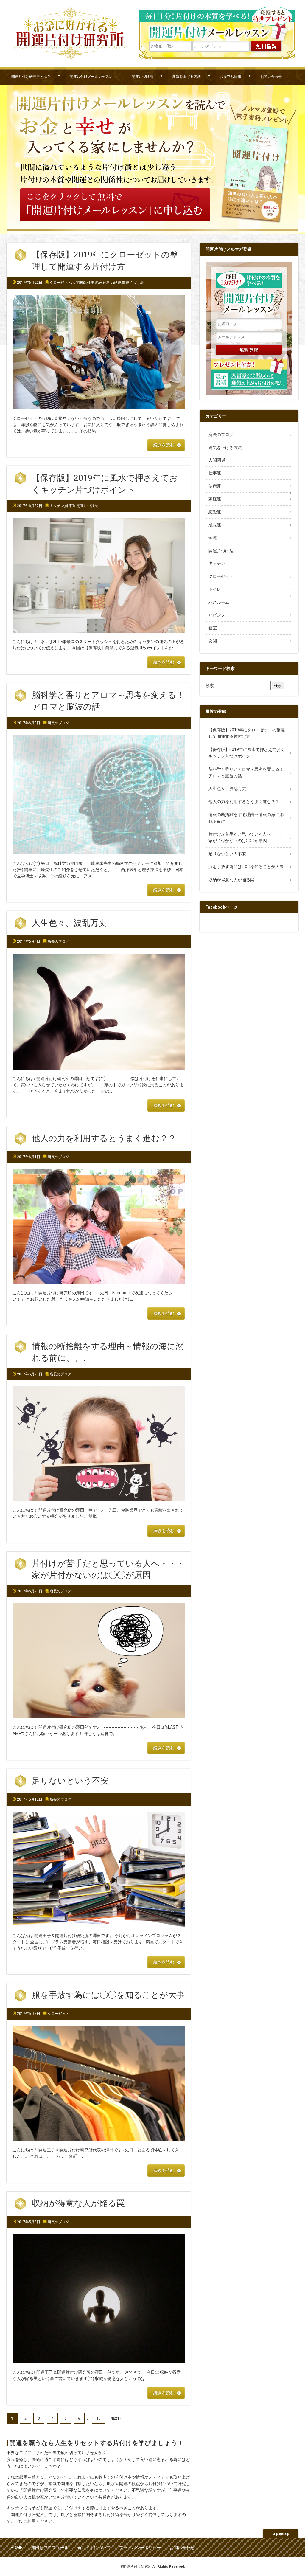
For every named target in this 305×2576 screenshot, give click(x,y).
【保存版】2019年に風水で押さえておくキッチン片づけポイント (247, 753)
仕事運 (93, 283)
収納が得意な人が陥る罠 (78, 2203)
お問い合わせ (271, 76)
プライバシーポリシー (140, 2548)
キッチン (57, 506)
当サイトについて (94, 2548)
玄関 (213, 641)
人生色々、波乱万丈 (69, 923)
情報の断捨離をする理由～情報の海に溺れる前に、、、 (246, 818)
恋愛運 (116, 283)
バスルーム (219, 602)
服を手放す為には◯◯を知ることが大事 (108, 1995)
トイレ (215, 589)
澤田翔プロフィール (50, 2548)
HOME (17, 2548)
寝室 (213, 628)
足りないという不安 (70, 1781)
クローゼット (60, 283)
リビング (217, 615)
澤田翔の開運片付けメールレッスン (217, 23)
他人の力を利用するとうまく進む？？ (104, 1138)
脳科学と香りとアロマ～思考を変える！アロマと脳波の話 (246, 772)
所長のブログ (58, 723)
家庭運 (104, 283)
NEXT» (116, 2418)
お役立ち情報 (231, 76)
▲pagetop (281, 2534)
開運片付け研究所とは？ (31, 76)
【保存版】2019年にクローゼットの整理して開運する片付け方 (247, 733)
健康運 (70, 506)
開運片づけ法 (142, 76)
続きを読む (164, 445)
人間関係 (79, 283)
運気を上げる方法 (186, 76)
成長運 (215, 525)
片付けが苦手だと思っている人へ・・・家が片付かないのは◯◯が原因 (246, 837)
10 (99, 2418)
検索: (210, 685)
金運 (213, 538)
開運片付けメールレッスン (91, 76)
